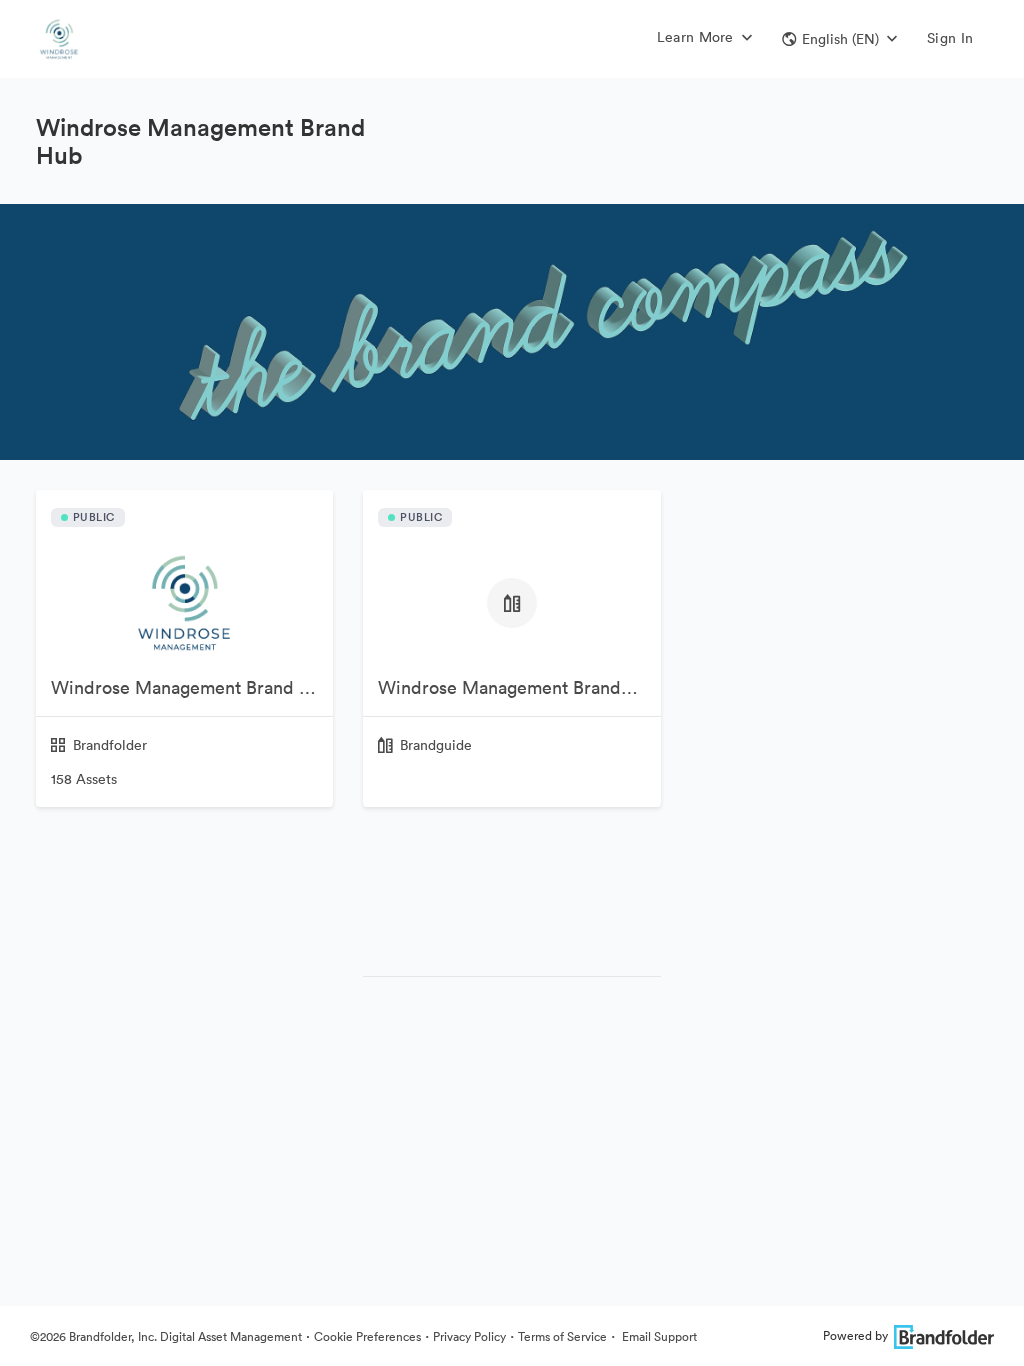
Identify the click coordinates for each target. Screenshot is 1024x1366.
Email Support (658, 1336)
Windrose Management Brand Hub (192, 687)
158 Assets (84, 779)
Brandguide (436, 745)
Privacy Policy (469, 1336)
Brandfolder (110, 745)
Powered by (855, 1335)
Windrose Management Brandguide (519, 687)
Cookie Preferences (367, 1336)
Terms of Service (562, 1336)
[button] (839, 39)
